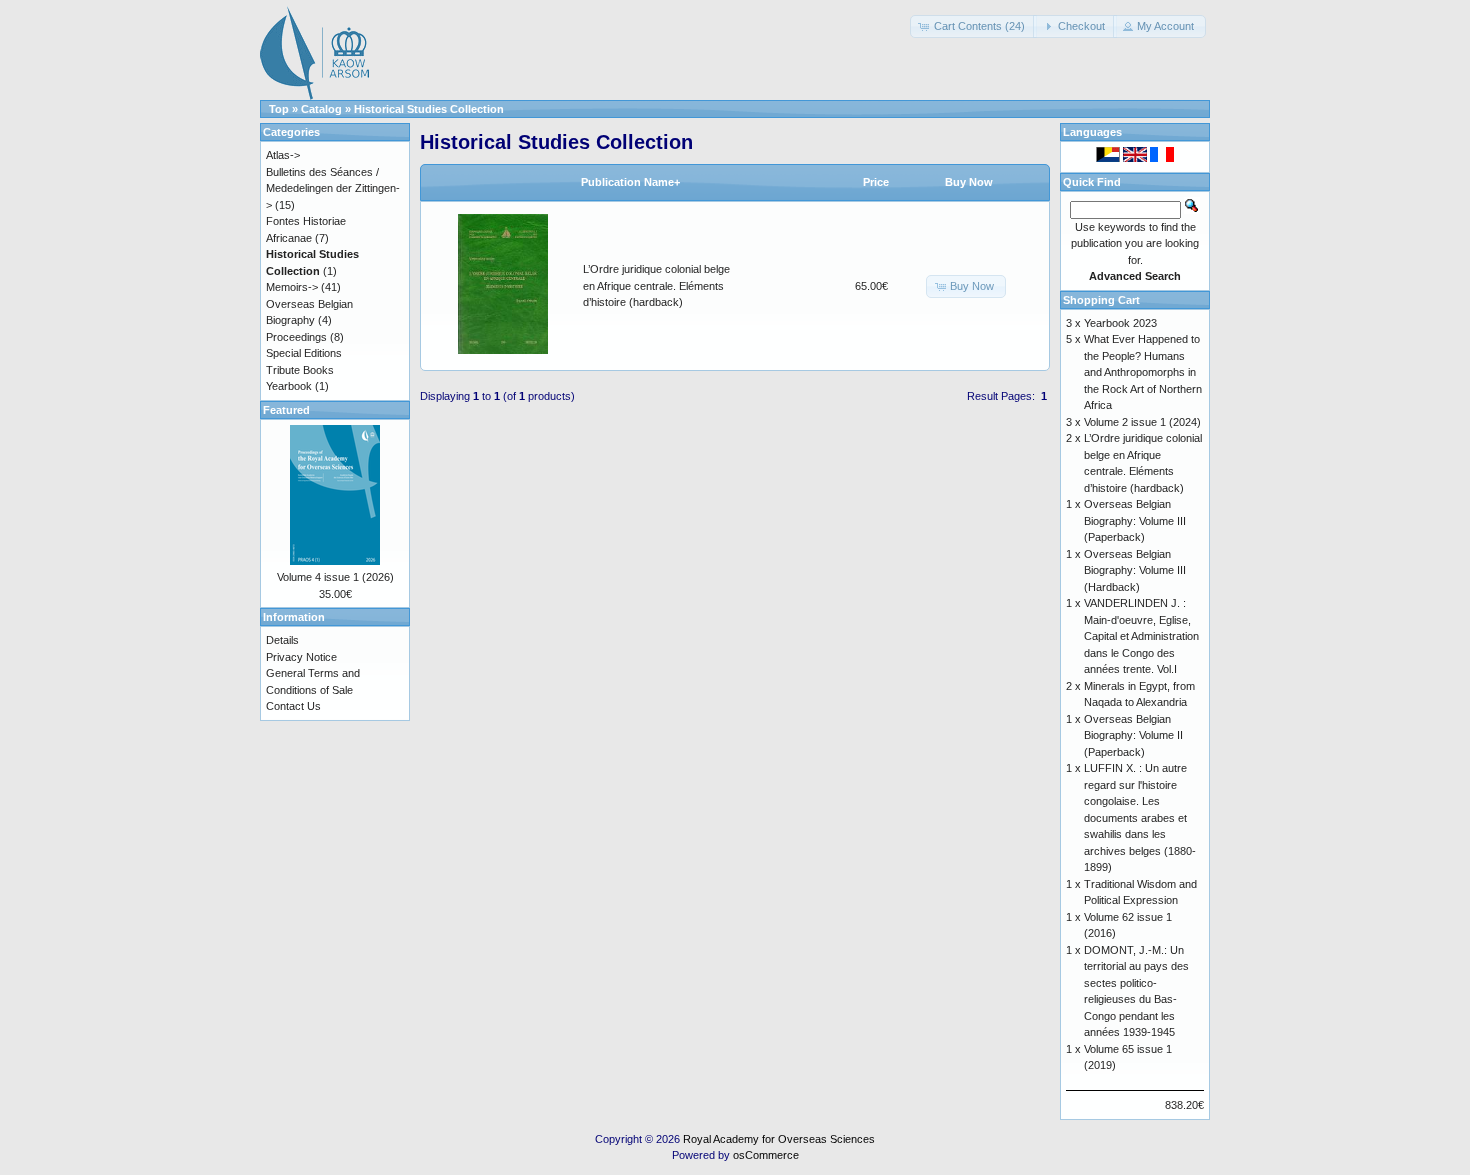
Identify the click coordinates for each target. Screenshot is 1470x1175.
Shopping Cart (1101, 300)
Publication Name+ (630, 182)
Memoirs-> (292, 287)
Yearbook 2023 (1120, 323)
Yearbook (289, 386)
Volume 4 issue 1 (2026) (335, 577)
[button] (973, 26)
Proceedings (296, 337)
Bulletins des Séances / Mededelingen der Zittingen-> (333, 188)
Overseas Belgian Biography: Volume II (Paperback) (1133, 735)
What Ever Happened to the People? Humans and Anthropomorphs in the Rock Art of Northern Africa (1143, 372)
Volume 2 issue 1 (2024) (1142, 422)
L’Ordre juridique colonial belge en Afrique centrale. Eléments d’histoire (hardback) (656, 285)
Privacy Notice (301, 657)
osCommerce (766, 1155)
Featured (286, 410)
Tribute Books (300, 370)
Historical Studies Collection (429, 109)
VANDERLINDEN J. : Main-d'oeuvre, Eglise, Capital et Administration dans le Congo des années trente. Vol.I (1141, 636)
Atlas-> (283, 155)
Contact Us (293, 706)
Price (876, 182)
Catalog (321, 109)
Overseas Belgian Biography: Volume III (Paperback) (1135, 520)
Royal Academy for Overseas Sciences (779, 1139)
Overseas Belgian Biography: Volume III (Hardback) (1135, 570)
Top (279, 109)
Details (282, 640)
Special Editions (304, 353)
